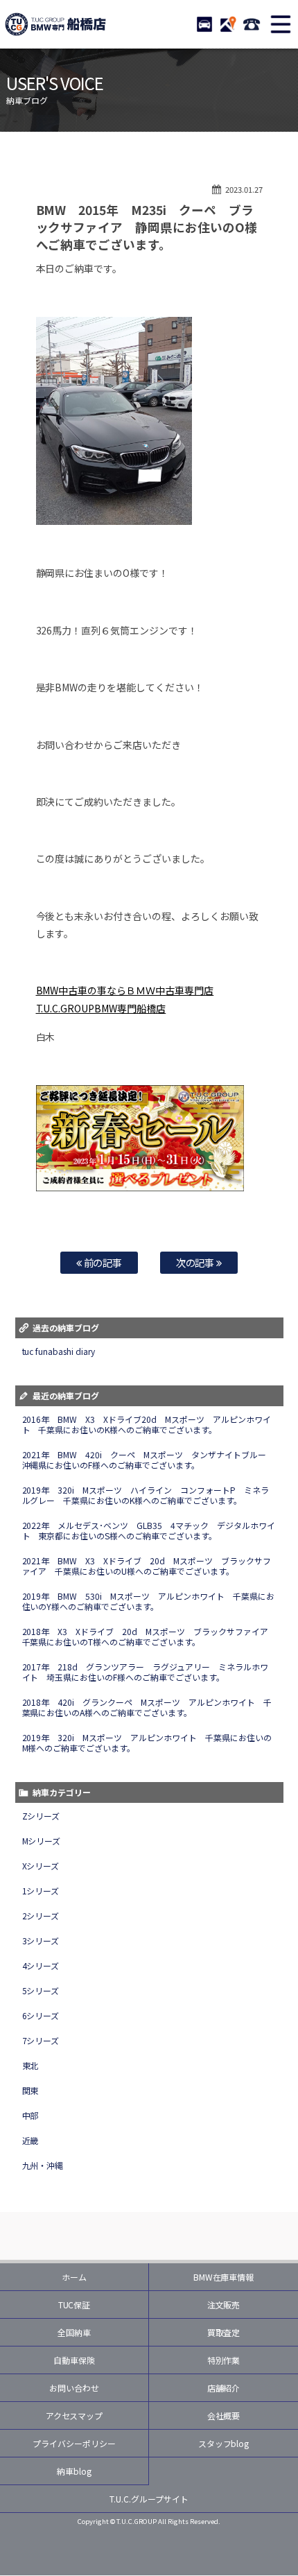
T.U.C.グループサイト (149, 2499)
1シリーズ (41, 1891)
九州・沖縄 (43, 2165)
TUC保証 (74, 2305)
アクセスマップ (74, 2415)
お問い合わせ (74, 2388)
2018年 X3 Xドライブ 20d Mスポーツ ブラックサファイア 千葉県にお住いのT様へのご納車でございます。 (150, 1636)
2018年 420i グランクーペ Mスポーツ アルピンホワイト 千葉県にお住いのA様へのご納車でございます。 (147, 1707)
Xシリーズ (41, 1866)
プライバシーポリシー (74, 2443)
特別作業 (224, 2360)
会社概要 (224, 2415)
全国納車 (74, 2332)
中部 (30, 2115)
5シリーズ (41, 1990)
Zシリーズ (41, 1816)
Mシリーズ (42, 1841)
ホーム (74, 2277)
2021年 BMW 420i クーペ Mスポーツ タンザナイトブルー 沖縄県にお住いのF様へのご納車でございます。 (149, 1460)
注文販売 (224, 2305)
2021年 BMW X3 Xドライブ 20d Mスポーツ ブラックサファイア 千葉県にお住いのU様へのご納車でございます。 (147, 1566)
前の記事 (102, 1262)
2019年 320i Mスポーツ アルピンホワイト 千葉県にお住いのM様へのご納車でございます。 (147, 1743)
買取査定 (224, 2332)
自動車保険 (74, 2360)
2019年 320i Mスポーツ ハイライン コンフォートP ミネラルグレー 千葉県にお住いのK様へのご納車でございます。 (146, 1495)
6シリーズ (41, 2015)
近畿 (30, 2140)
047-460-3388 (252, 24)
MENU (281, 24)
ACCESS (228, 24)
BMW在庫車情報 (224, 2277)
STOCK (204, 24)
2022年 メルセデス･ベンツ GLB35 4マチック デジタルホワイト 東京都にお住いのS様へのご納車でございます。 (149, 1530)
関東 (30, 2090)
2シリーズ (41, 1916)
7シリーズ (41, 2040)
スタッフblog (224, 2443)
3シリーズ (41, 1940)
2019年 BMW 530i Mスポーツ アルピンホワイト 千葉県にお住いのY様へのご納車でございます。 (149, 1601)
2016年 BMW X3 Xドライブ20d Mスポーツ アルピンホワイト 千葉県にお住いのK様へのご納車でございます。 (147, 1424)
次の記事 (196, 1262)
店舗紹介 (224, 2388)
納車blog (74, 2471)
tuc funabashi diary (59, 1351)
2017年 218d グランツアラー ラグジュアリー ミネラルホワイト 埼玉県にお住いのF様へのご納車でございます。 (146, 1672)
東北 (30, 2065)
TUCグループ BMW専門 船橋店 (55, 24)
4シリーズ (41, 1965)
